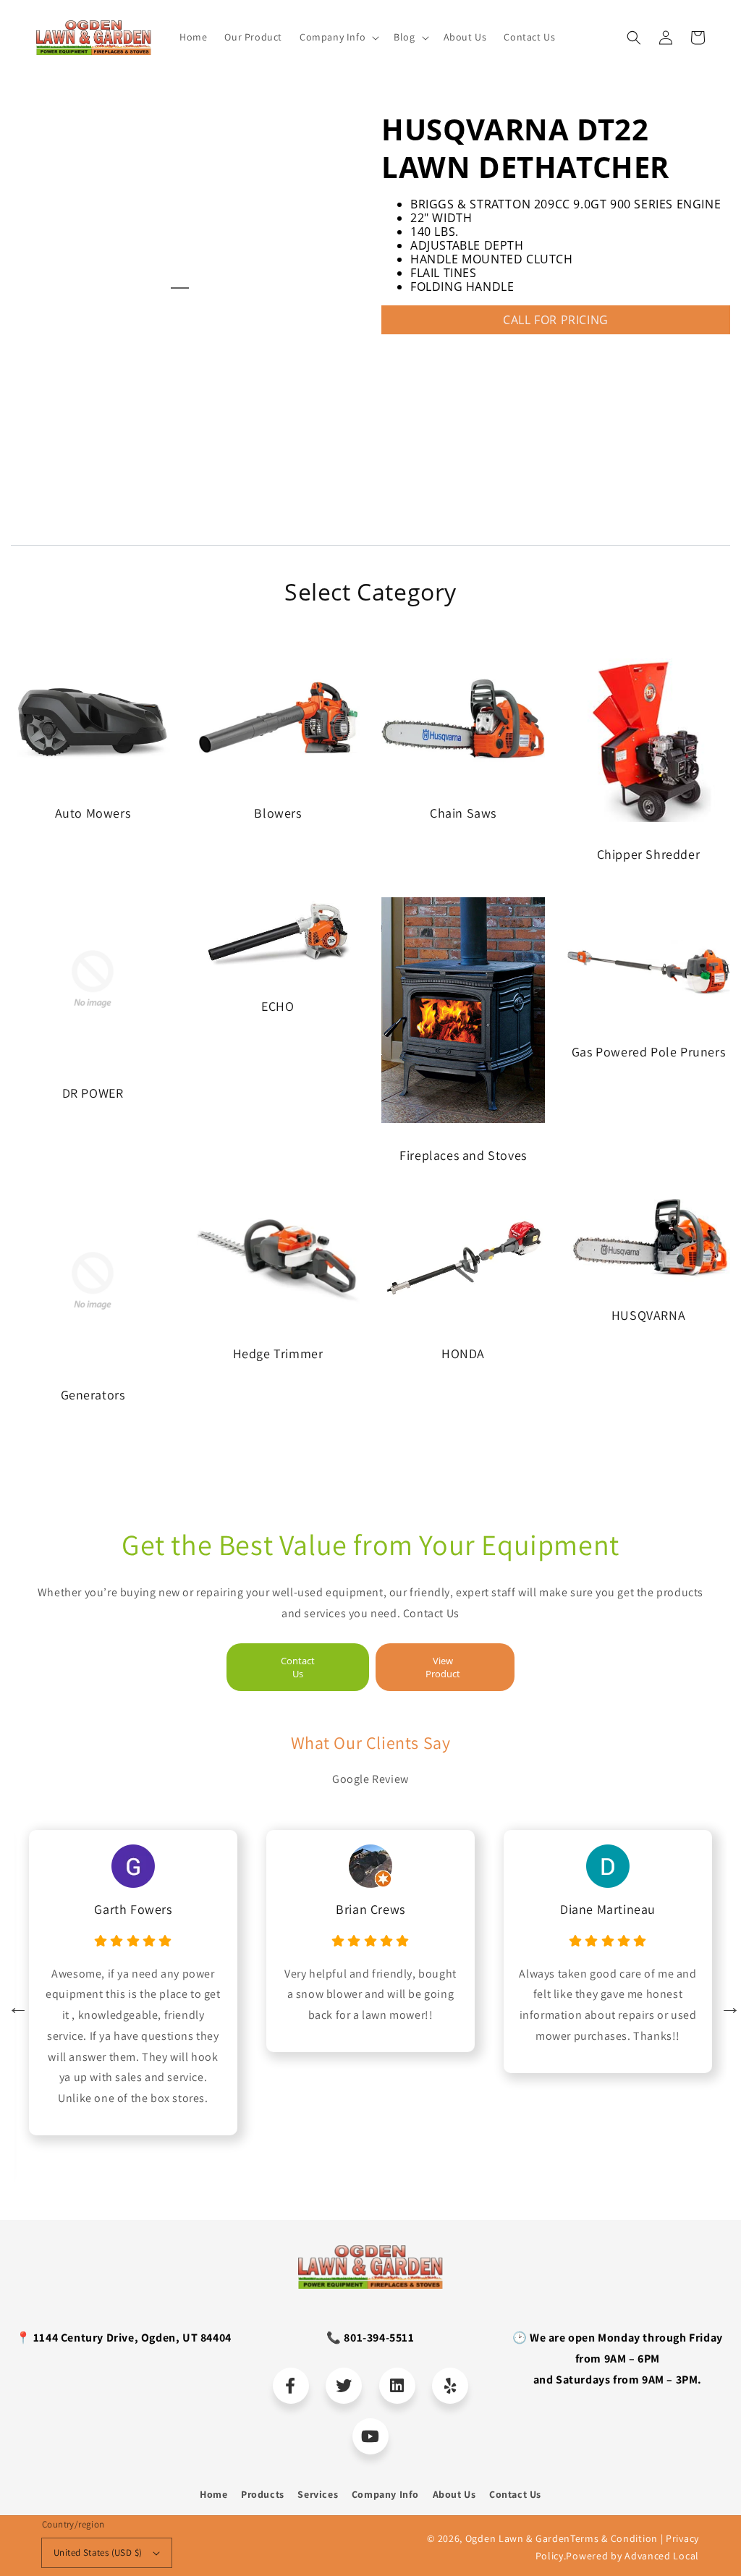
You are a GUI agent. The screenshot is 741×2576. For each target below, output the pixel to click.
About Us (454, 2494)
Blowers (278, 813)
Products (263, 2494)
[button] (634, 38)
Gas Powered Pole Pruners (648, 1052)
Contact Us (298, 1667)
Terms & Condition (614, 2538)
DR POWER (93, 1093)
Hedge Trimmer (278, 1353)
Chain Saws (463, 813)
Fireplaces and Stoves (463, 1155)
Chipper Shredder (649, 854)
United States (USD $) (98, 2552)
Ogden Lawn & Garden (518, 2538)
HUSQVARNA (648, 1315)
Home (213, 2494)
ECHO (278, 1006)
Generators (93, 1395)
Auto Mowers (93, 813)
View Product (443, 1667)
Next (727, 2004)
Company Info (385, 2494)
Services (318, 2494)
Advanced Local (662, 2556)
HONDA (463, 1353)
